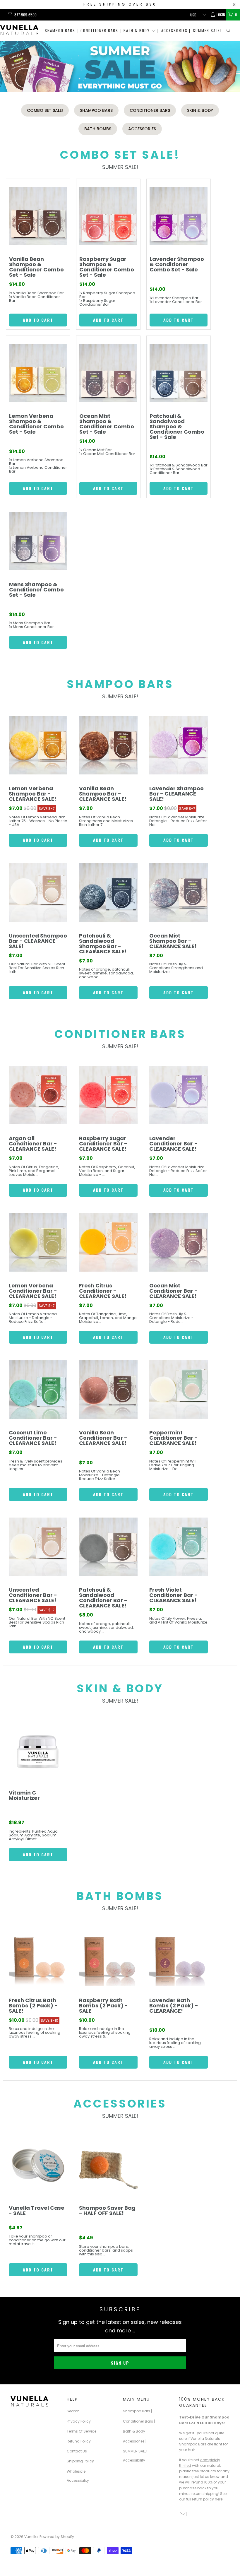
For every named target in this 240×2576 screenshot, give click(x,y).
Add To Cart (38, 320)
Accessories (142, 129)
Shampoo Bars (96, 110)
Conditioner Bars (150, 110)
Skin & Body (200, 110)
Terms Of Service (82, 2431)
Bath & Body (134, 2431)
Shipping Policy (80, 2461)
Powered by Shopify (57, 2537)
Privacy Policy (79, 2421)
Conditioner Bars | (101, 30)
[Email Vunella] (10, 14)
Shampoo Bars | (61, 30)
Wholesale (76, 2471)
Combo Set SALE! (45, 110)
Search (73, 2411)
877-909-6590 (25, 15)
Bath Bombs (98, 129)
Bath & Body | (141, 30)
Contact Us (77, 2451)
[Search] (229, 31)
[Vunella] (19, 31)
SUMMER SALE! (207, 30)
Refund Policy (79, 2441)
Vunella (31, 2537)
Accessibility (78, 2480)
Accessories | (176, 30)
